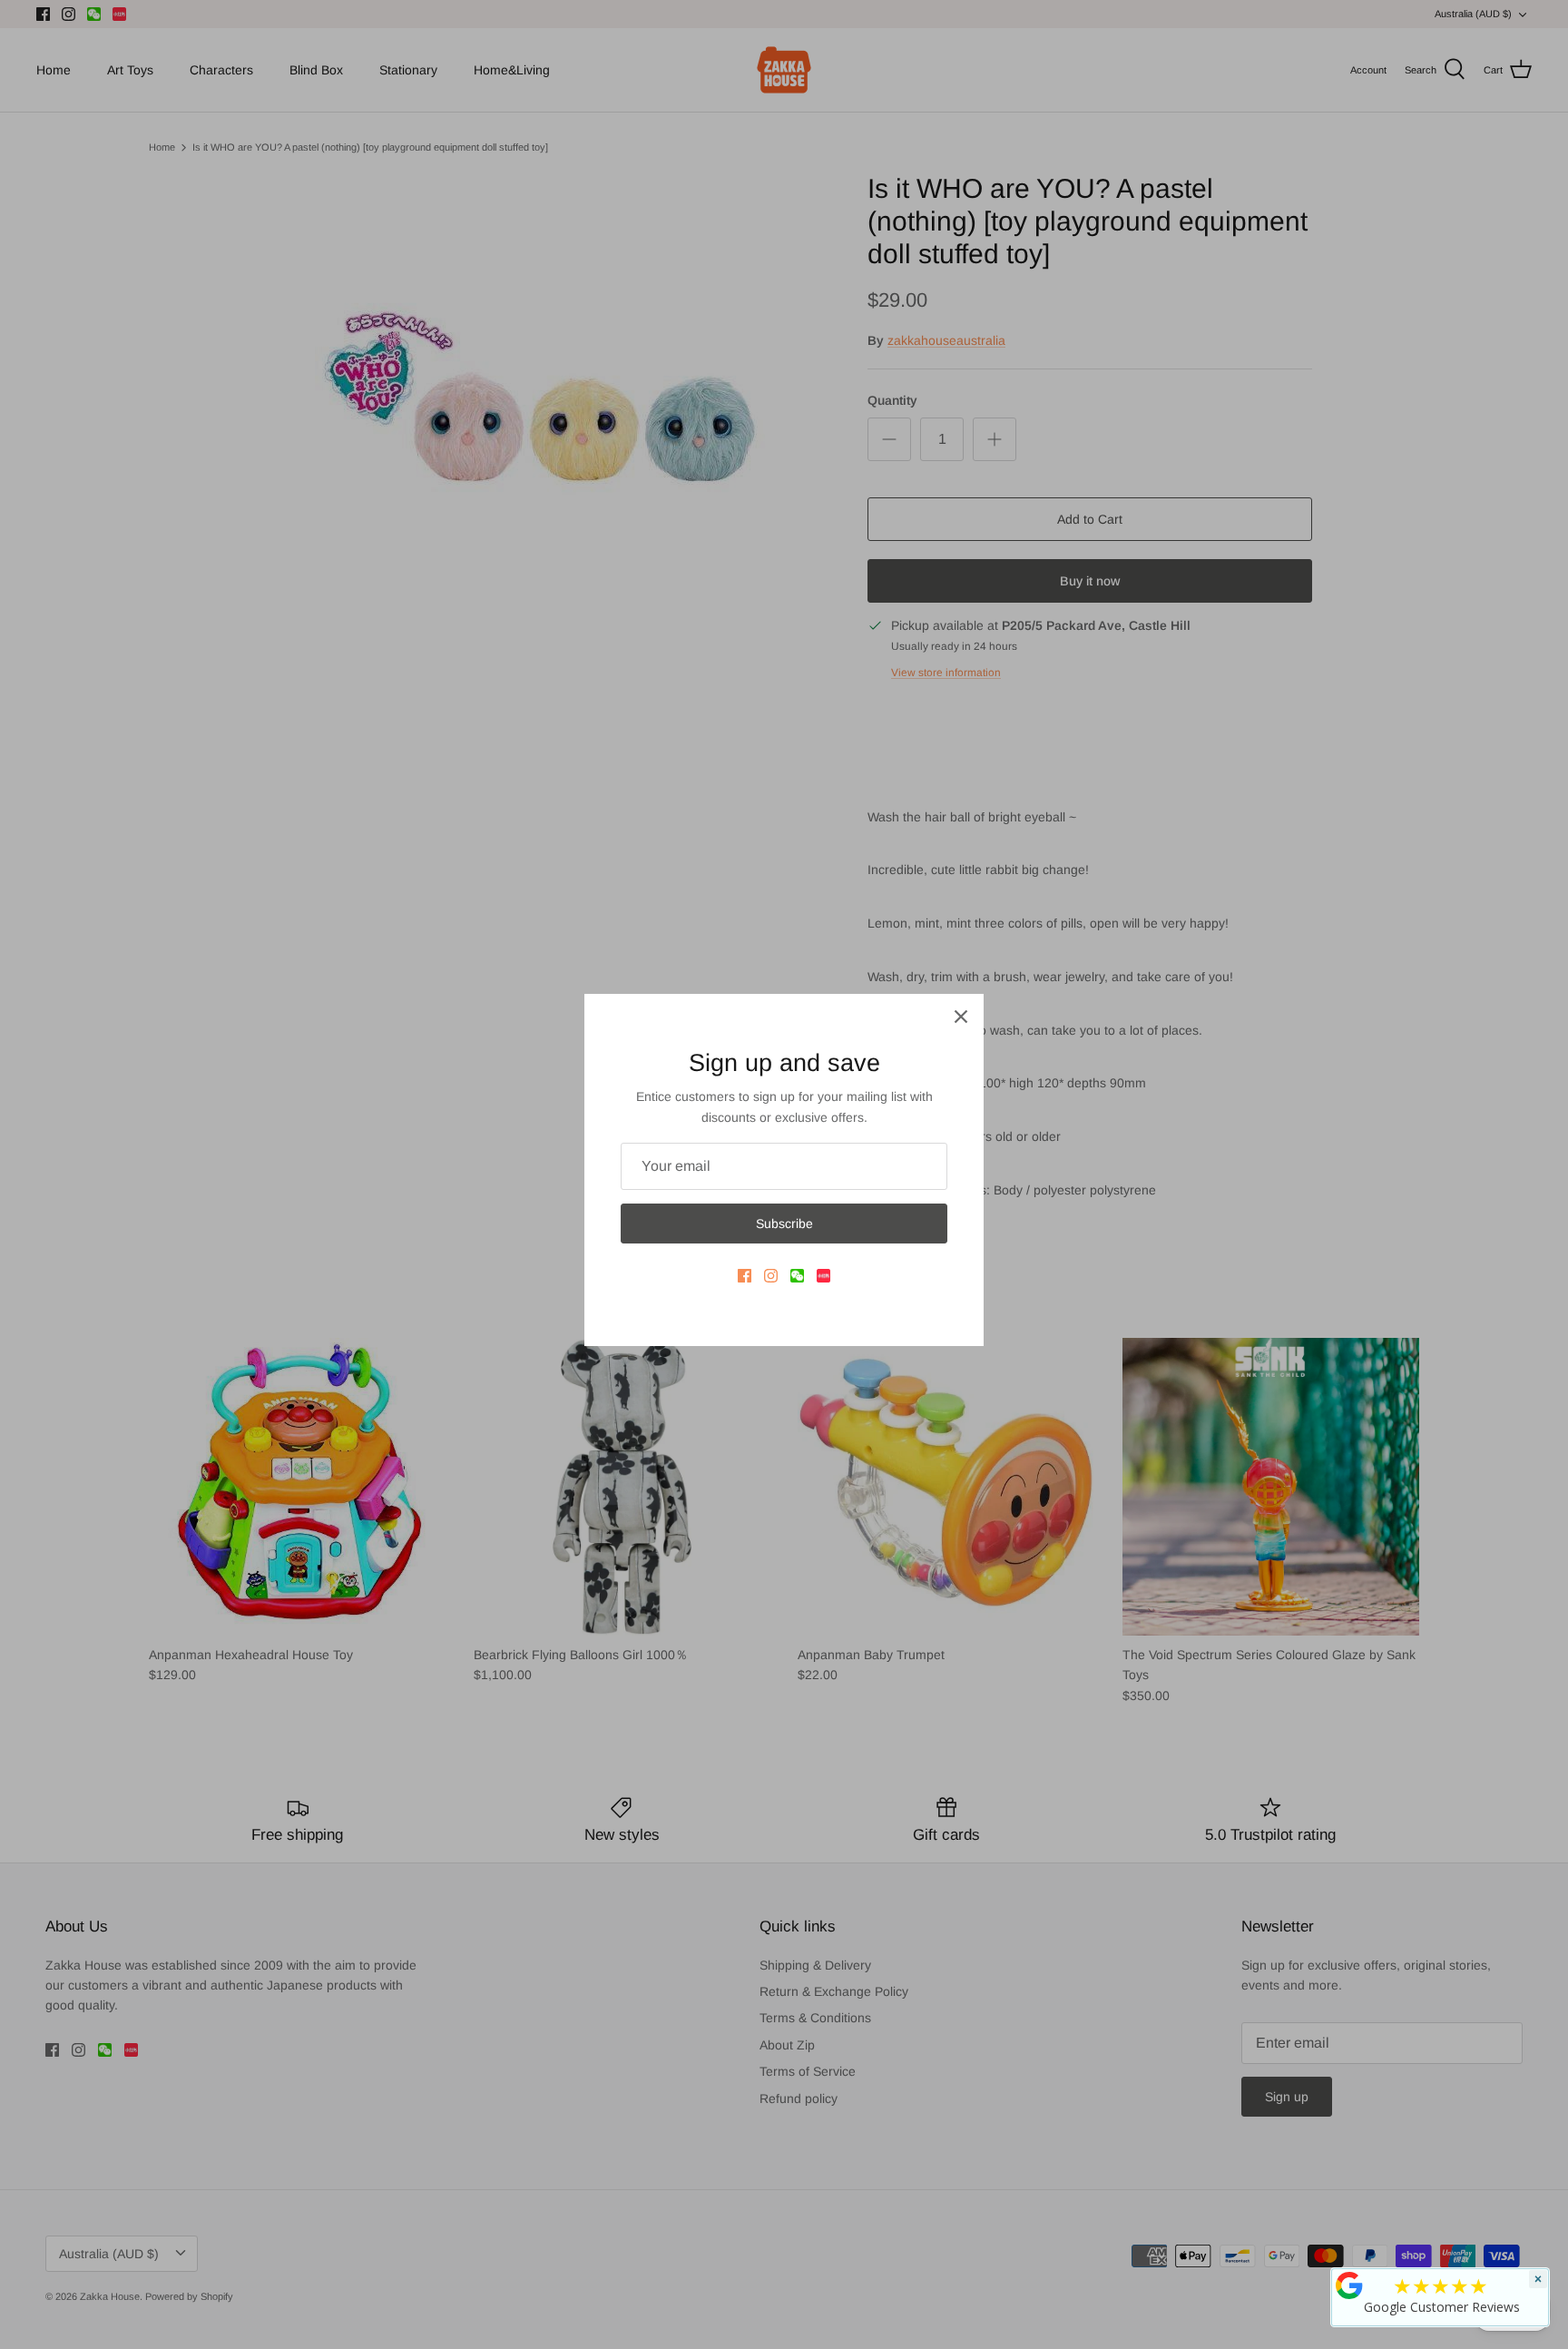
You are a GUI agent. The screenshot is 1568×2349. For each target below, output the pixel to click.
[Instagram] (771, 1276)
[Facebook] (745, 1276)
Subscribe (784, 1224)
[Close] (961, 1017)
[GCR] (1349, 2285)
